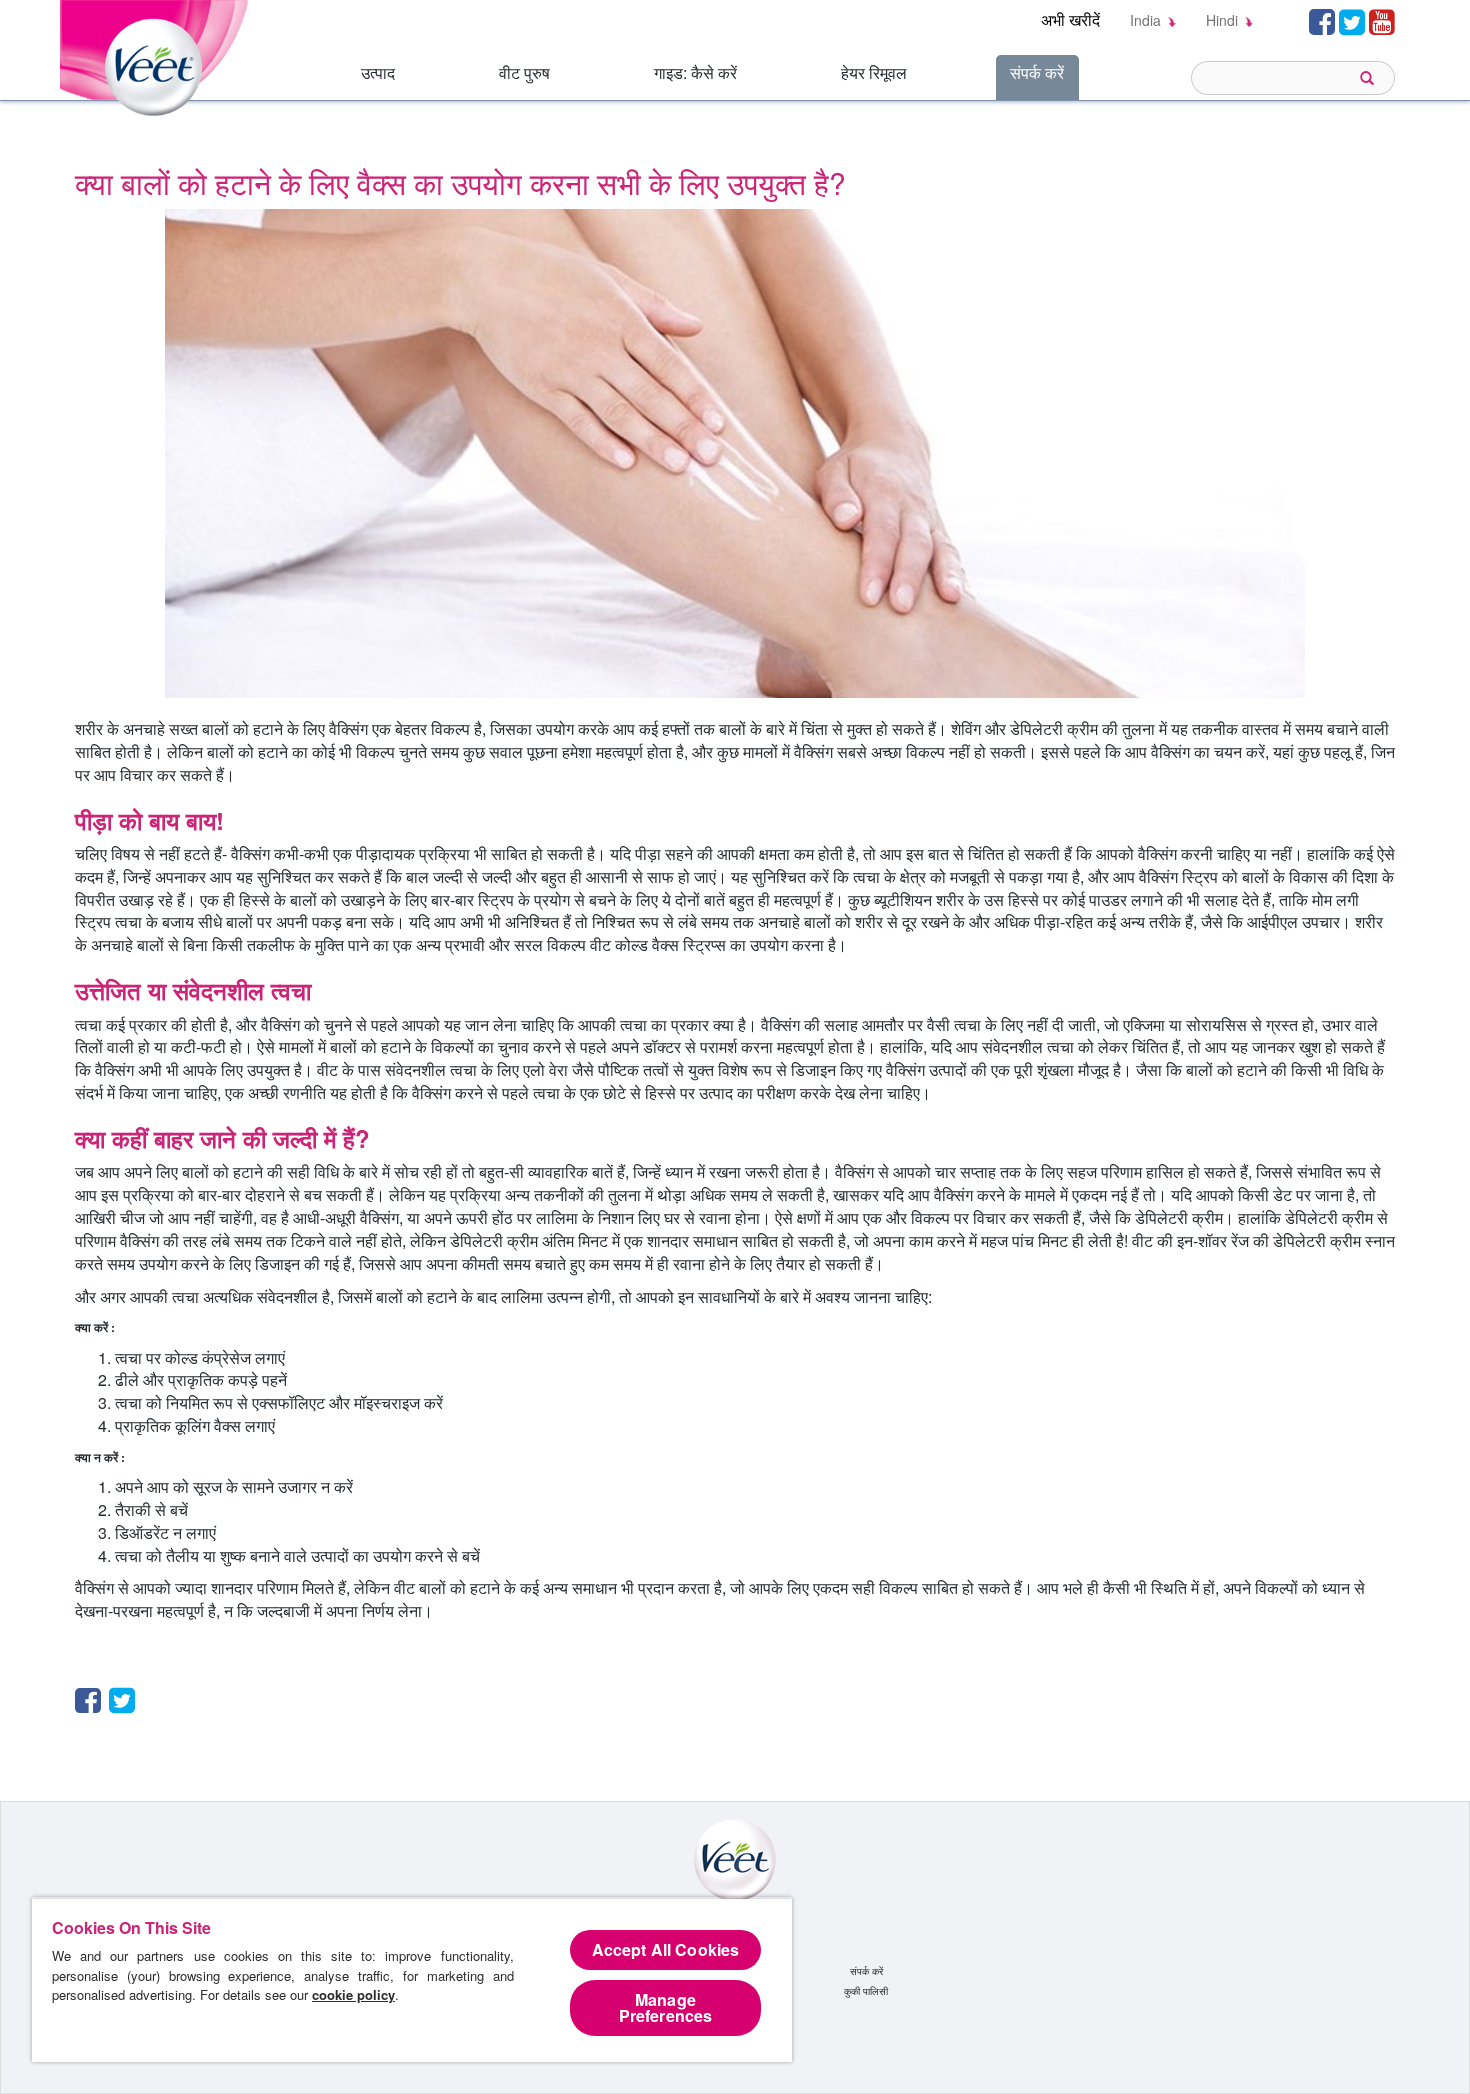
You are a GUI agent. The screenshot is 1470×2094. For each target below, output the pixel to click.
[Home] (157, 55)
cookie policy (353, 1994)
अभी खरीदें (1070, 19)
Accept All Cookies (666, 1949)
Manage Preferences (666, 2007)
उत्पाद (378, 72)
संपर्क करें (1037, 72)
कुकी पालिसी (866, 1991)
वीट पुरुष (524, 72)
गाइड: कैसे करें (695, 72)
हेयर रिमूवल (874, 72)
